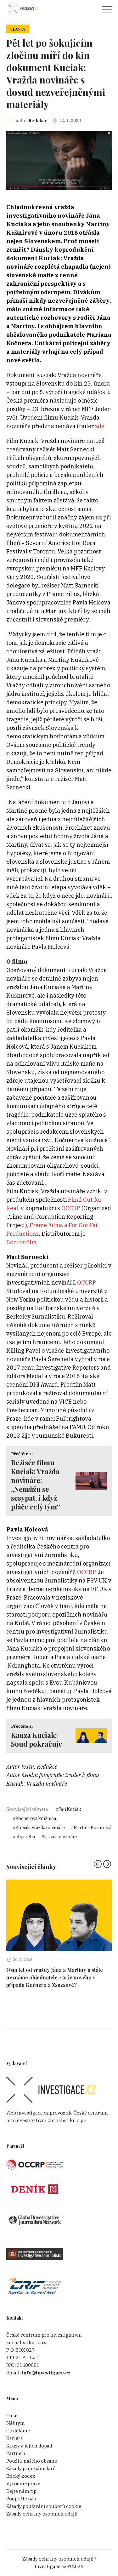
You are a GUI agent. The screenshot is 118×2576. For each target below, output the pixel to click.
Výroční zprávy (23, 2484)
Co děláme (18, 2431)
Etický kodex (21, 2476)
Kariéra (15, 2438)
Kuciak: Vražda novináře (40, 1827)
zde (100, 426)
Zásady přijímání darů (31, 2468)
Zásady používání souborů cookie (44, 2506)
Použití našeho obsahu (32, 2461)
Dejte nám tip (21, 2491)
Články (18, 29)
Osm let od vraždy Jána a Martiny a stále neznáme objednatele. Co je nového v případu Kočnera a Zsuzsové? (55, 1977)
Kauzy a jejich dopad (29, 2446)
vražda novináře (60, 1837)
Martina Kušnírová (93, 1827)
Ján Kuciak (70, 1809)
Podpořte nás (21, 2499)
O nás (12, 2416)
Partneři (16, 2453)
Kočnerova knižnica (36, 1818)
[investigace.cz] (23, 9)
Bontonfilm (21, 1242)
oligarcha (25, 1837)
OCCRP (71, 1208)
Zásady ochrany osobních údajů (42, 2514)
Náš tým (16, 2423)
